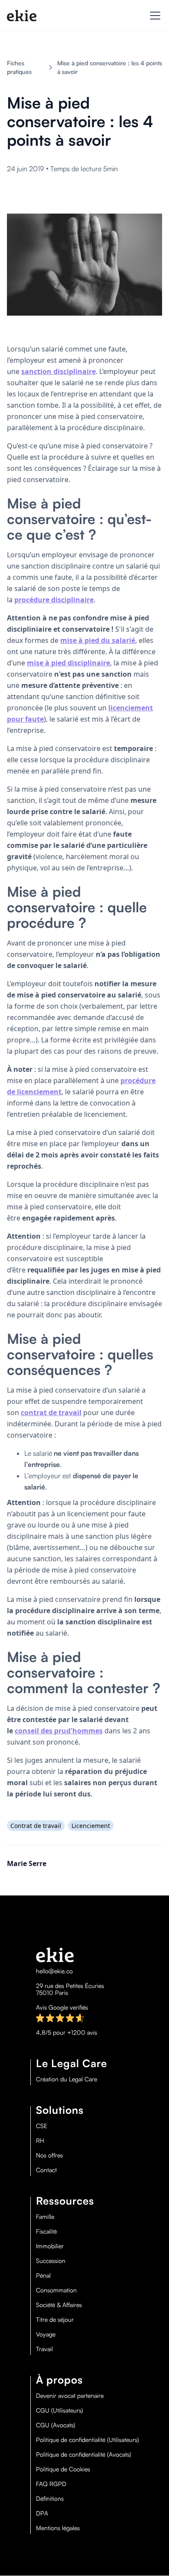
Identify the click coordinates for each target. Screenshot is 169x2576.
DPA (42, 2513)
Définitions (50, 2499)
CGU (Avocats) (56, 2425)
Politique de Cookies (63, 2469)
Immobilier (50, 2246)
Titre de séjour (55, 2320)
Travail (44, 2349)
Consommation (56, 2290)
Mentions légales (58, 2528)
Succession (51, 2261)
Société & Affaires (59, 2305)
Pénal (43, 2276)
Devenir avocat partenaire (70, 2396)
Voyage (46, 2334)
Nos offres (49, 2155)
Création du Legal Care (67, 2079)
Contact (46, 2170)
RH (40, 2141)
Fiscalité (46, 2231)
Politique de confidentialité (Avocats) (84, 2455)
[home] (22, 16)
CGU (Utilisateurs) (60, 2410)
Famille (45, 2217)
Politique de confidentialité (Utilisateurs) (88, 2440)
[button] (153, 16)
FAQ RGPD (51, 2484)
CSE (42, 2126)
